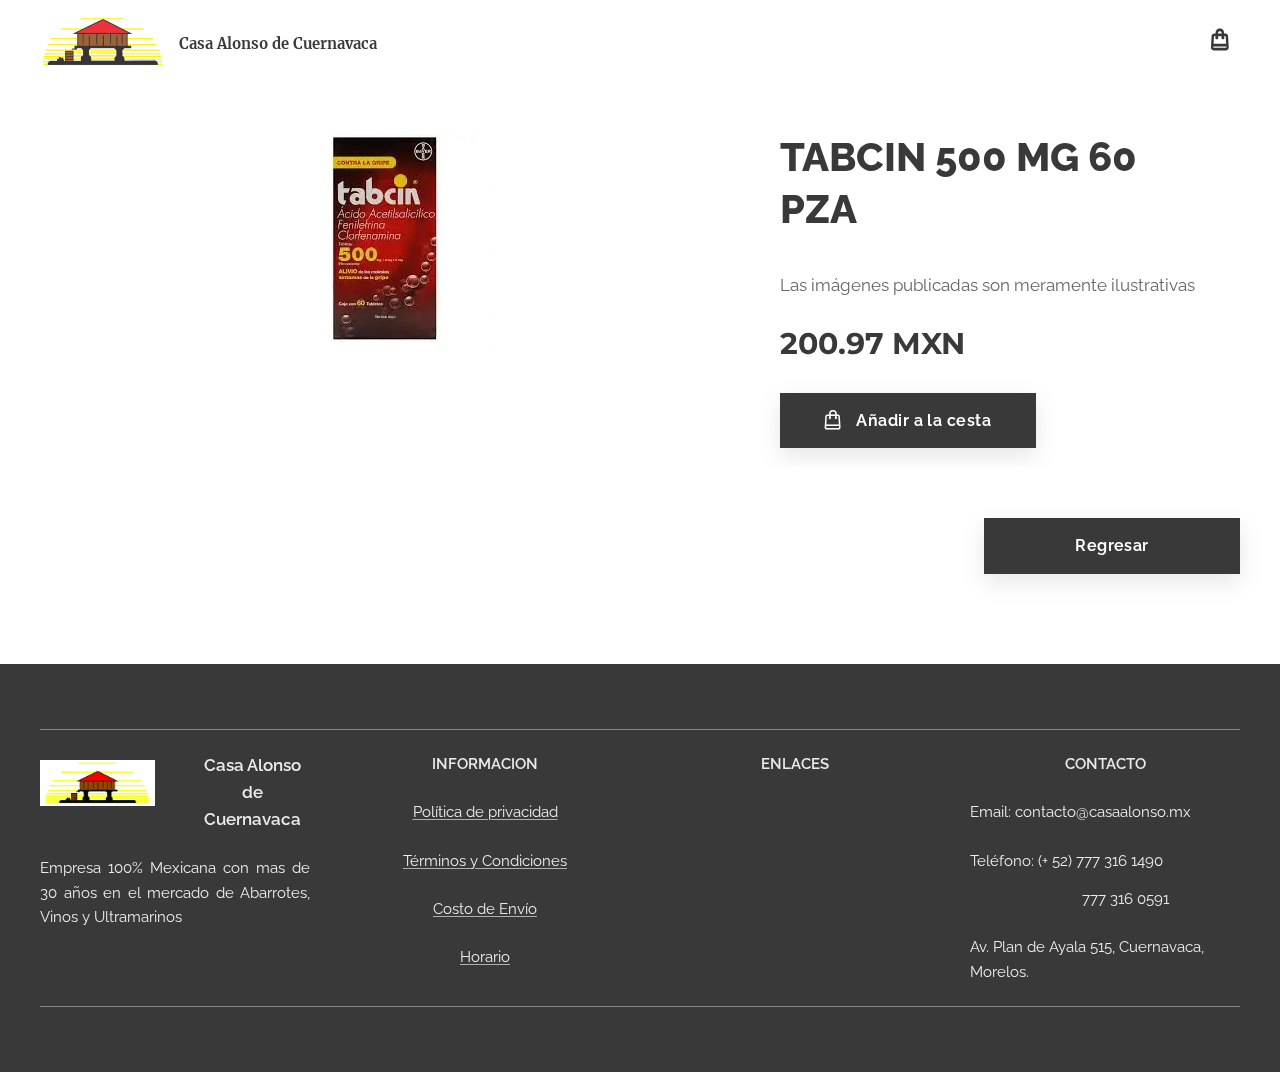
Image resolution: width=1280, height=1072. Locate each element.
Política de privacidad (485, 812)
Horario (485, 957)
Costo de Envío (485, 909)
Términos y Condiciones (485, 861)
